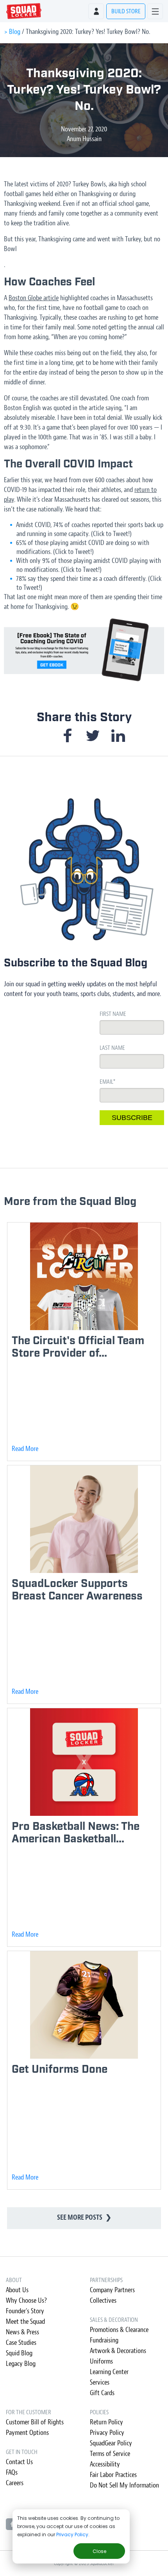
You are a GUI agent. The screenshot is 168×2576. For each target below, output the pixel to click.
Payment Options (27, 2433)
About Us (17, 2290)
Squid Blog (19, 2353)
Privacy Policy (72, 2534)
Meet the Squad (25, 2322)
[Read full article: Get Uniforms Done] (84, 2005)
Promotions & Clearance (119, 2330)
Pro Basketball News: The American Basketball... (76, 1833)
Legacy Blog (21, 2364)
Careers (15, 2483)
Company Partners (112, 2290)
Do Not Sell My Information (124, 2485)
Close (99, 2551)
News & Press (22, 2332)
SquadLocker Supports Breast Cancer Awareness (77, 1590)
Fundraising (104, 2340)
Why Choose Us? (26, 2301)
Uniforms (101, 2361)
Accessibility (105, 2464)
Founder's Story (25, 2311)
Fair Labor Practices (113, 2475)
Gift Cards (102, 2393)
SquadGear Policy (111, 2443)
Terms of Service (110, 2454)
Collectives (103, 2301)
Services (100, 2382)
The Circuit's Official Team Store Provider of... (78, 1347)
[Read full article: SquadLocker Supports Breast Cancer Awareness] (84, 1519)
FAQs (12, 2472)
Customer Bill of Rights (35, 2422)
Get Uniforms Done (60, 2069)
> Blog (12, 32)
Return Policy (106, 2422)
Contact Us (19, 2462)
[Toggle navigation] (155, 11)
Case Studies (21, 2343)
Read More (25, 1449)
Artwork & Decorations (118, 2351)
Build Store (126, 11)
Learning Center (109, 2372)
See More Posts (84, 2218)
